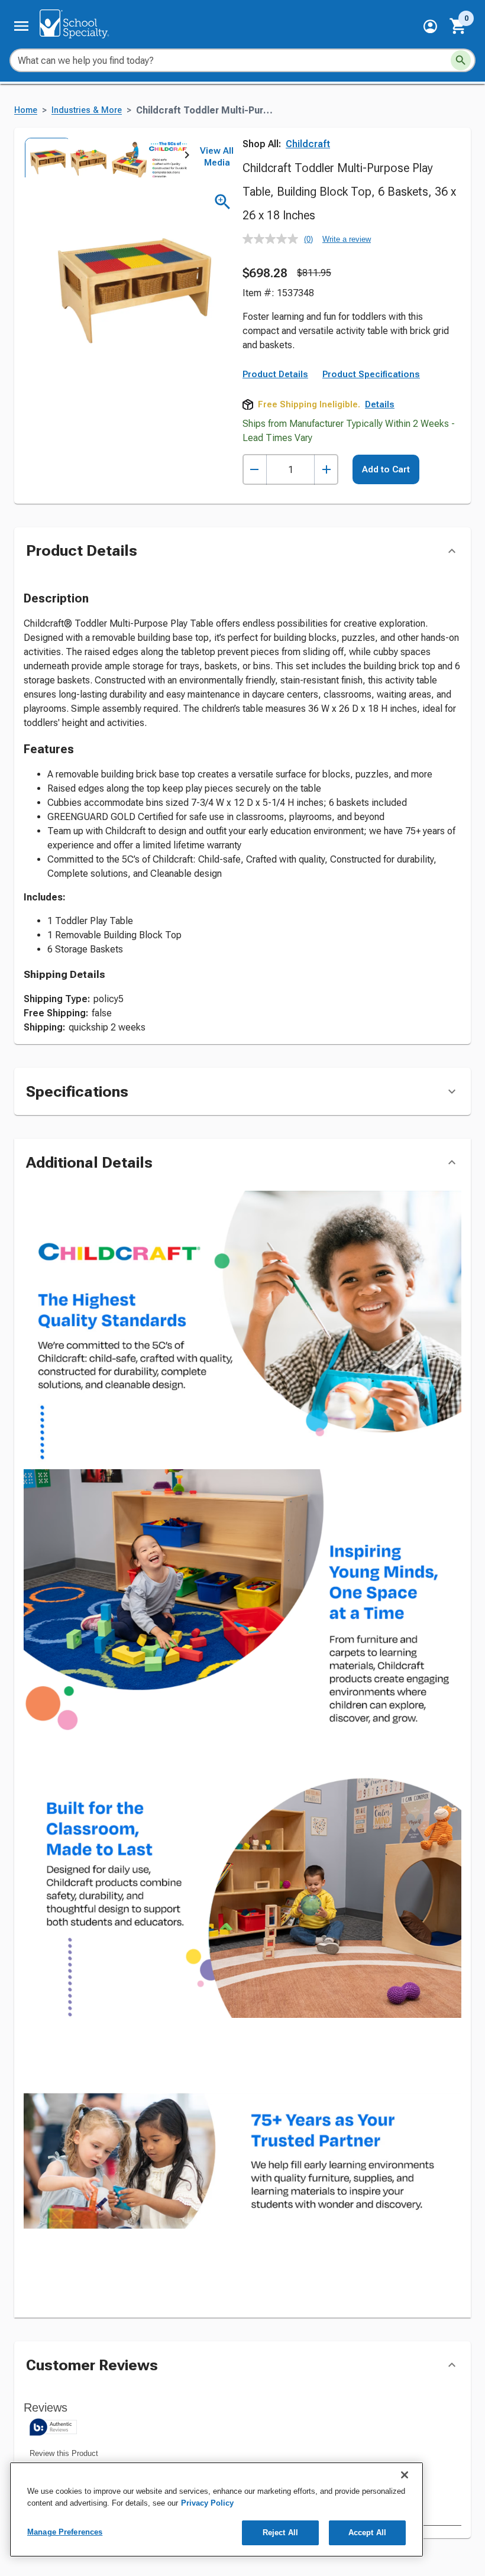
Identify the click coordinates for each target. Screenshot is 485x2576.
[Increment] (326, 470)
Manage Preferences (65, 2532)
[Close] (405, 2475)
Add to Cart (386, 469)
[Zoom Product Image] (223, 202)
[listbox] (105, 158)
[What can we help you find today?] (461, 60)
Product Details (275, 374)
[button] (430, 26)
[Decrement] (255, 470)
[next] (187, 157)
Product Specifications (371, 374)
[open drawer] (21, 26)
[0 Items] (458, 26)
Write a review (347, 239)
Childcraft (308, 144)
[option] (44, 158)
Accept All (367, 2533)
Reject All (280, 2533)
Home (26, 110)
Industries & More (87, 110)
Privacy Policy (207, 2503)
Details (380, 404)
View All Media (217, 157)
